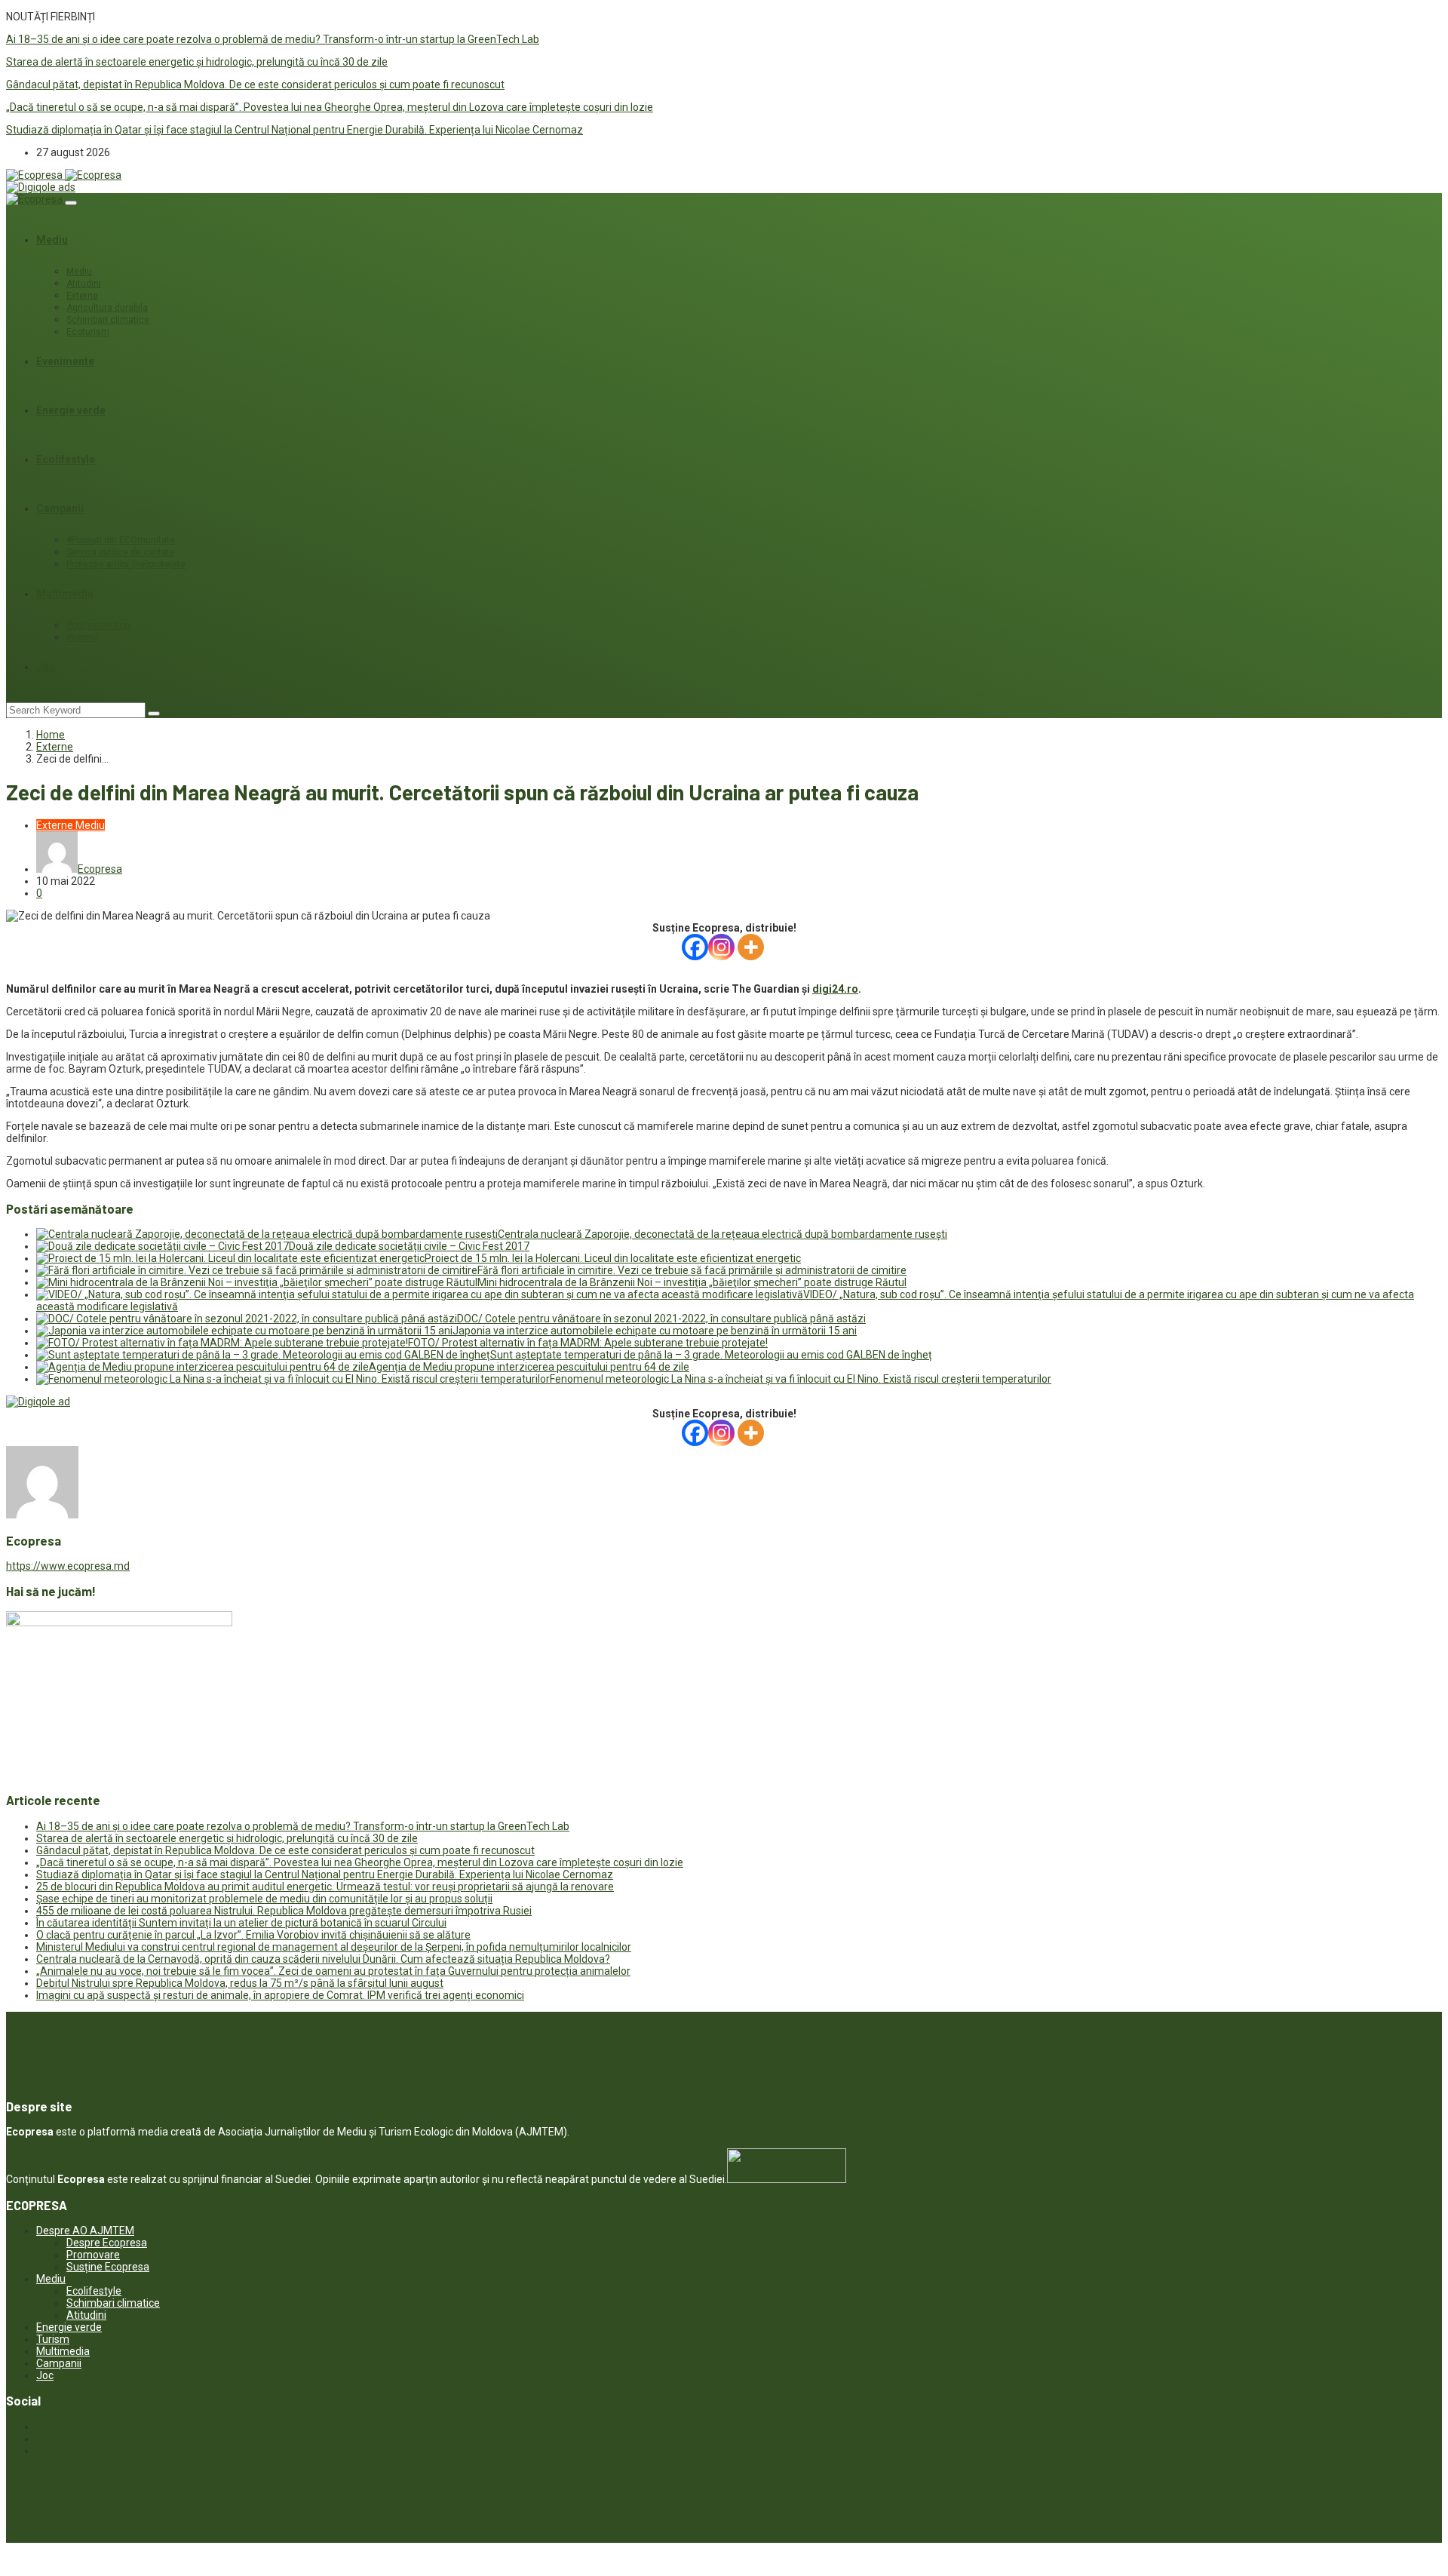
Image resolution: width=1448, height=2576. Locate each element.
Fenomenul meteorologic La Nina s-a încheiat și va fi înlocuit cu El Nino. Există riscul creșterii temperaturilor (801, 1379)
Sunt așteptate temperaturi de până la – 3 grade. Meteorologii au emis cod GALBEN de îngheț (711, 1355)
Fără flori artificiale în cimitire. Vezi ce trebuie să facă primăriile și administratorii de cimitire (692, 1270)
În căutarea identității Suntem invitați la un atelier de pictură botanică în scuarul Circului (241, 1923)
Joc (46, 667)
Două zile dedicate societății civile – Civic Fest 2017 (409, 1246)
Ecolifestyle (66, 459)
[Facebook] (695, 947)
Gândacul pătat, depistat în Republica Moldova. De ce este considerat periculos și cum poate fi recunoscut (255, 84)
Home (51, 735)
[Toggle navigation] (71, 203)
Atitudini (84, 284)
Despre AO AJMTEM (85, 2231)
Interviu (82, 637)
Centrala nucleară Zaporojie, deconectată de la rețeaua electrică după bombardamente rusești (722, 1234)
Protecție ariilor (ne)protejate (126, 564)
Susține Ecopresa (108, 2267)
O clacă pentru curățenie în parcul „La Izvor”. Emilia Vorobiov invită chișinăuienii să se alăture (253, 1935)
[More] (751, 947)
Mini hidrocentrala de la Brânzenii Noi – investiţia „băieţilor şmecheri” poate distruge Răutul (692, 1282)
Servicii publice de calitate (121, 552)
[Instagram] (721, 947)
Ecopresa (100, 869)
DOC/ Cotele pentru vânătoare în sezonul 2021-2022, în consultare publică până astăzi (661, 1319)
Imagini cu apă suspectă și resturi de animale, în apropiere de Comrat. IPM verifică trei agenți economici (280, 1995)
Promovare (93, 2255)
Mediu (52, 240)
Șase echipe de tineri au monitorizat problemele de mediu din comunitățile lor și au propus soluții (264, 1899)
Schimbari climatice (108, 320)
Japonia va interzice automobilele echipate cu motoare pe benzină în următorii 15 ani (655, 1331)
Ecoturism (88, 332)
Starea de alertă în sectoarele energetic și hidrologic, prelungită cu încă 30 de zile (197, 62)
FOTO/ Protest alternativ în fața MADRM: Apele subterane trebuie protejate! (588, 1343)
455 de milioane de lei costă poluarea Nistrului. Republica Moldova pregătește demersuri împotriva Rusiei (284, 1911)
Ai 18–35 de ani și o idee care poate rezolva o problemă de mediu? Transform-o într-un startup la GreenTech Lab (273, 39)
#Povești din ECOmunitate (121, 540)
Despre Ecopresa (107, 2243)
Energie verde (71, 410)
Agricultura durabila (107, 308)
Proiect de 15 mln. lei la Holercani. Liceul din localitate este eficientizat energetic (613, 1258)
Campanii (60, 508)
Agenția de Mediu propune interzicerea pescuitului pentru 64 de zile (529, 1367)
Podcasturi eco (98, 625)
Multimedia (65, 594)
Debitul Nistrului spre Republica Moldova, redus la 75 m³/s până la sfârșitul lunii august (240, 1983)
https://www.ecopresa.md (68, 1566)
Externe (82, 296)
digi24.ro (835, 989)
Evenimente (65, 361)
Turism (53, 2339)
